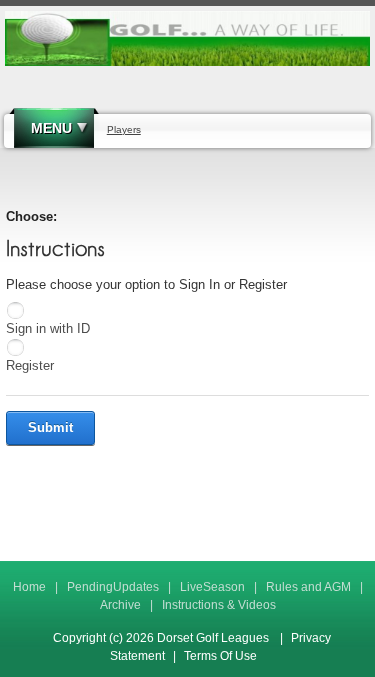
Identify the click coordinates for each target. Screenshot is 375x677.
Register (30, 365)
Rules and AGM (308, 587)
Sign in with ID (48, 328)
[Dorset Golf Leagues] (187, 38)
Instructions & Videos (219, 605)
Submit (50, 427)
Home (29, 587)
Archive (120, 605)
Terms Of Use (220, 656)
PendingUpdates (113, 587)
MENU (51, 128)
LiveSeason (212, 587)
